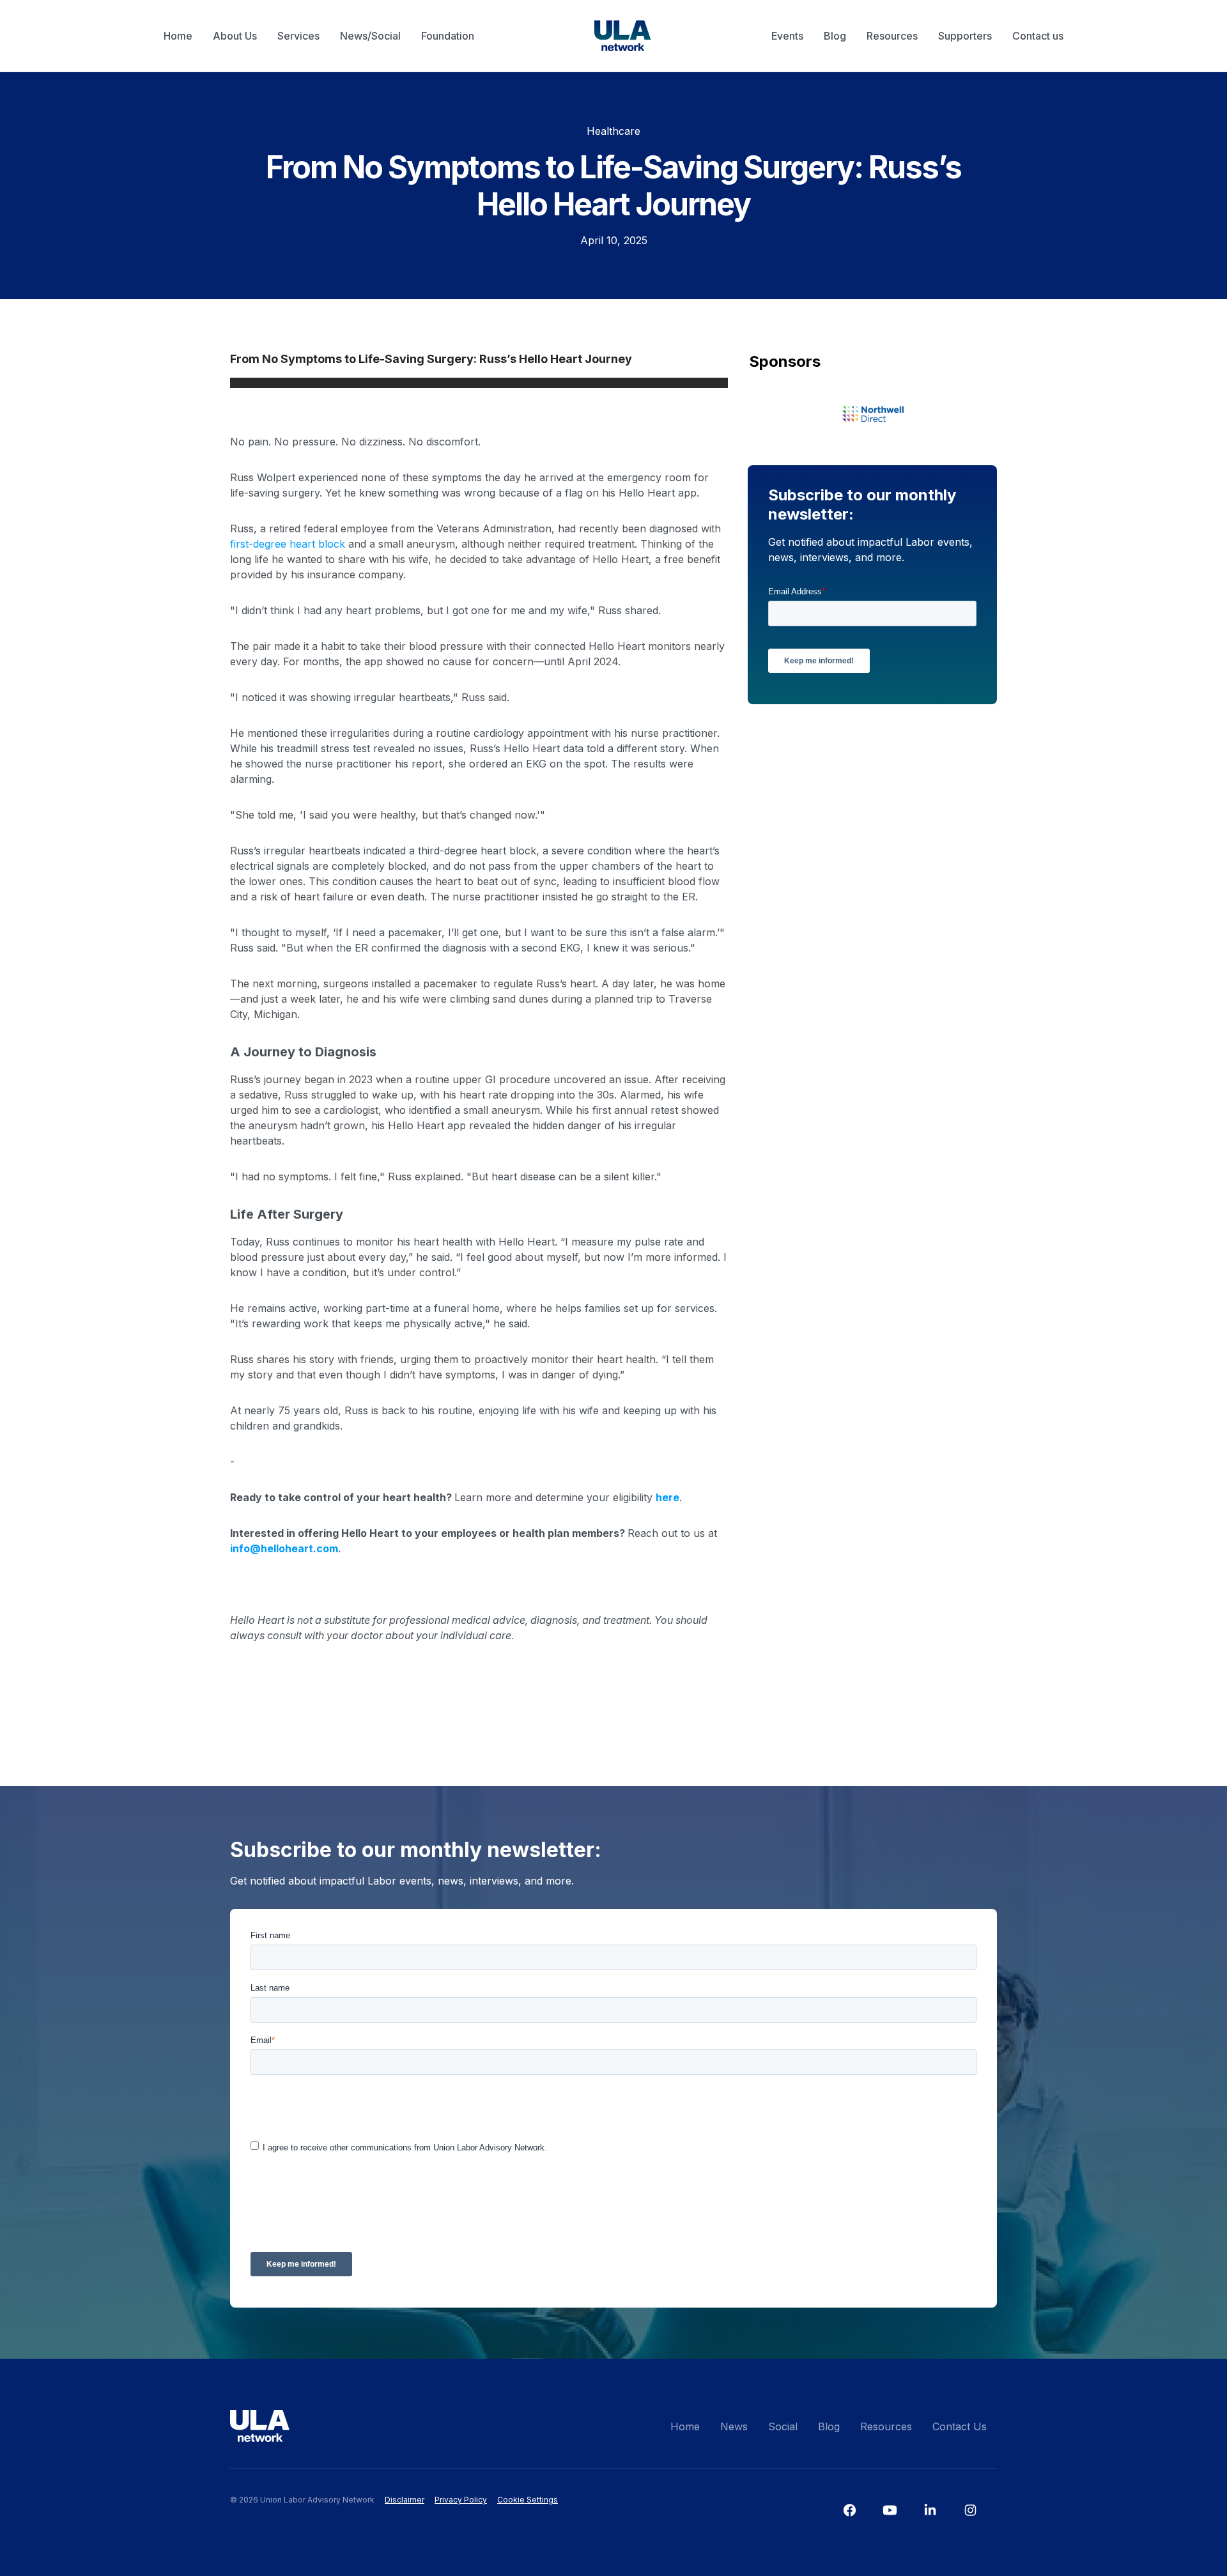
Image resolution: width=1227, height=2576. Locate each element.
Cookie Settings (528, 2500)
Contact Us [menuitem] (960, 2426)
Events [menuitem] (787, 36)
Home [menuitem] (178, 36)
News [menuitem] (734, 2426)
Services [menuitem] (298, 36)
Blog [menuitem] (835, 36)
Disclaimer (405, 2500)
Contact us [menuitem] (1038, 36)
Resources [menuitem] (892, 36)
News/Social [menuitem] (370, 36)
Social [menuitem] (783, 2426)
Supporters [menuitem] (965, 36)
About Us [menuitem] (235, 36)
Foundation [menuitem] (448, 36)
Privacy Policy (461, 2500)
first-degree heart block (288, 544)
